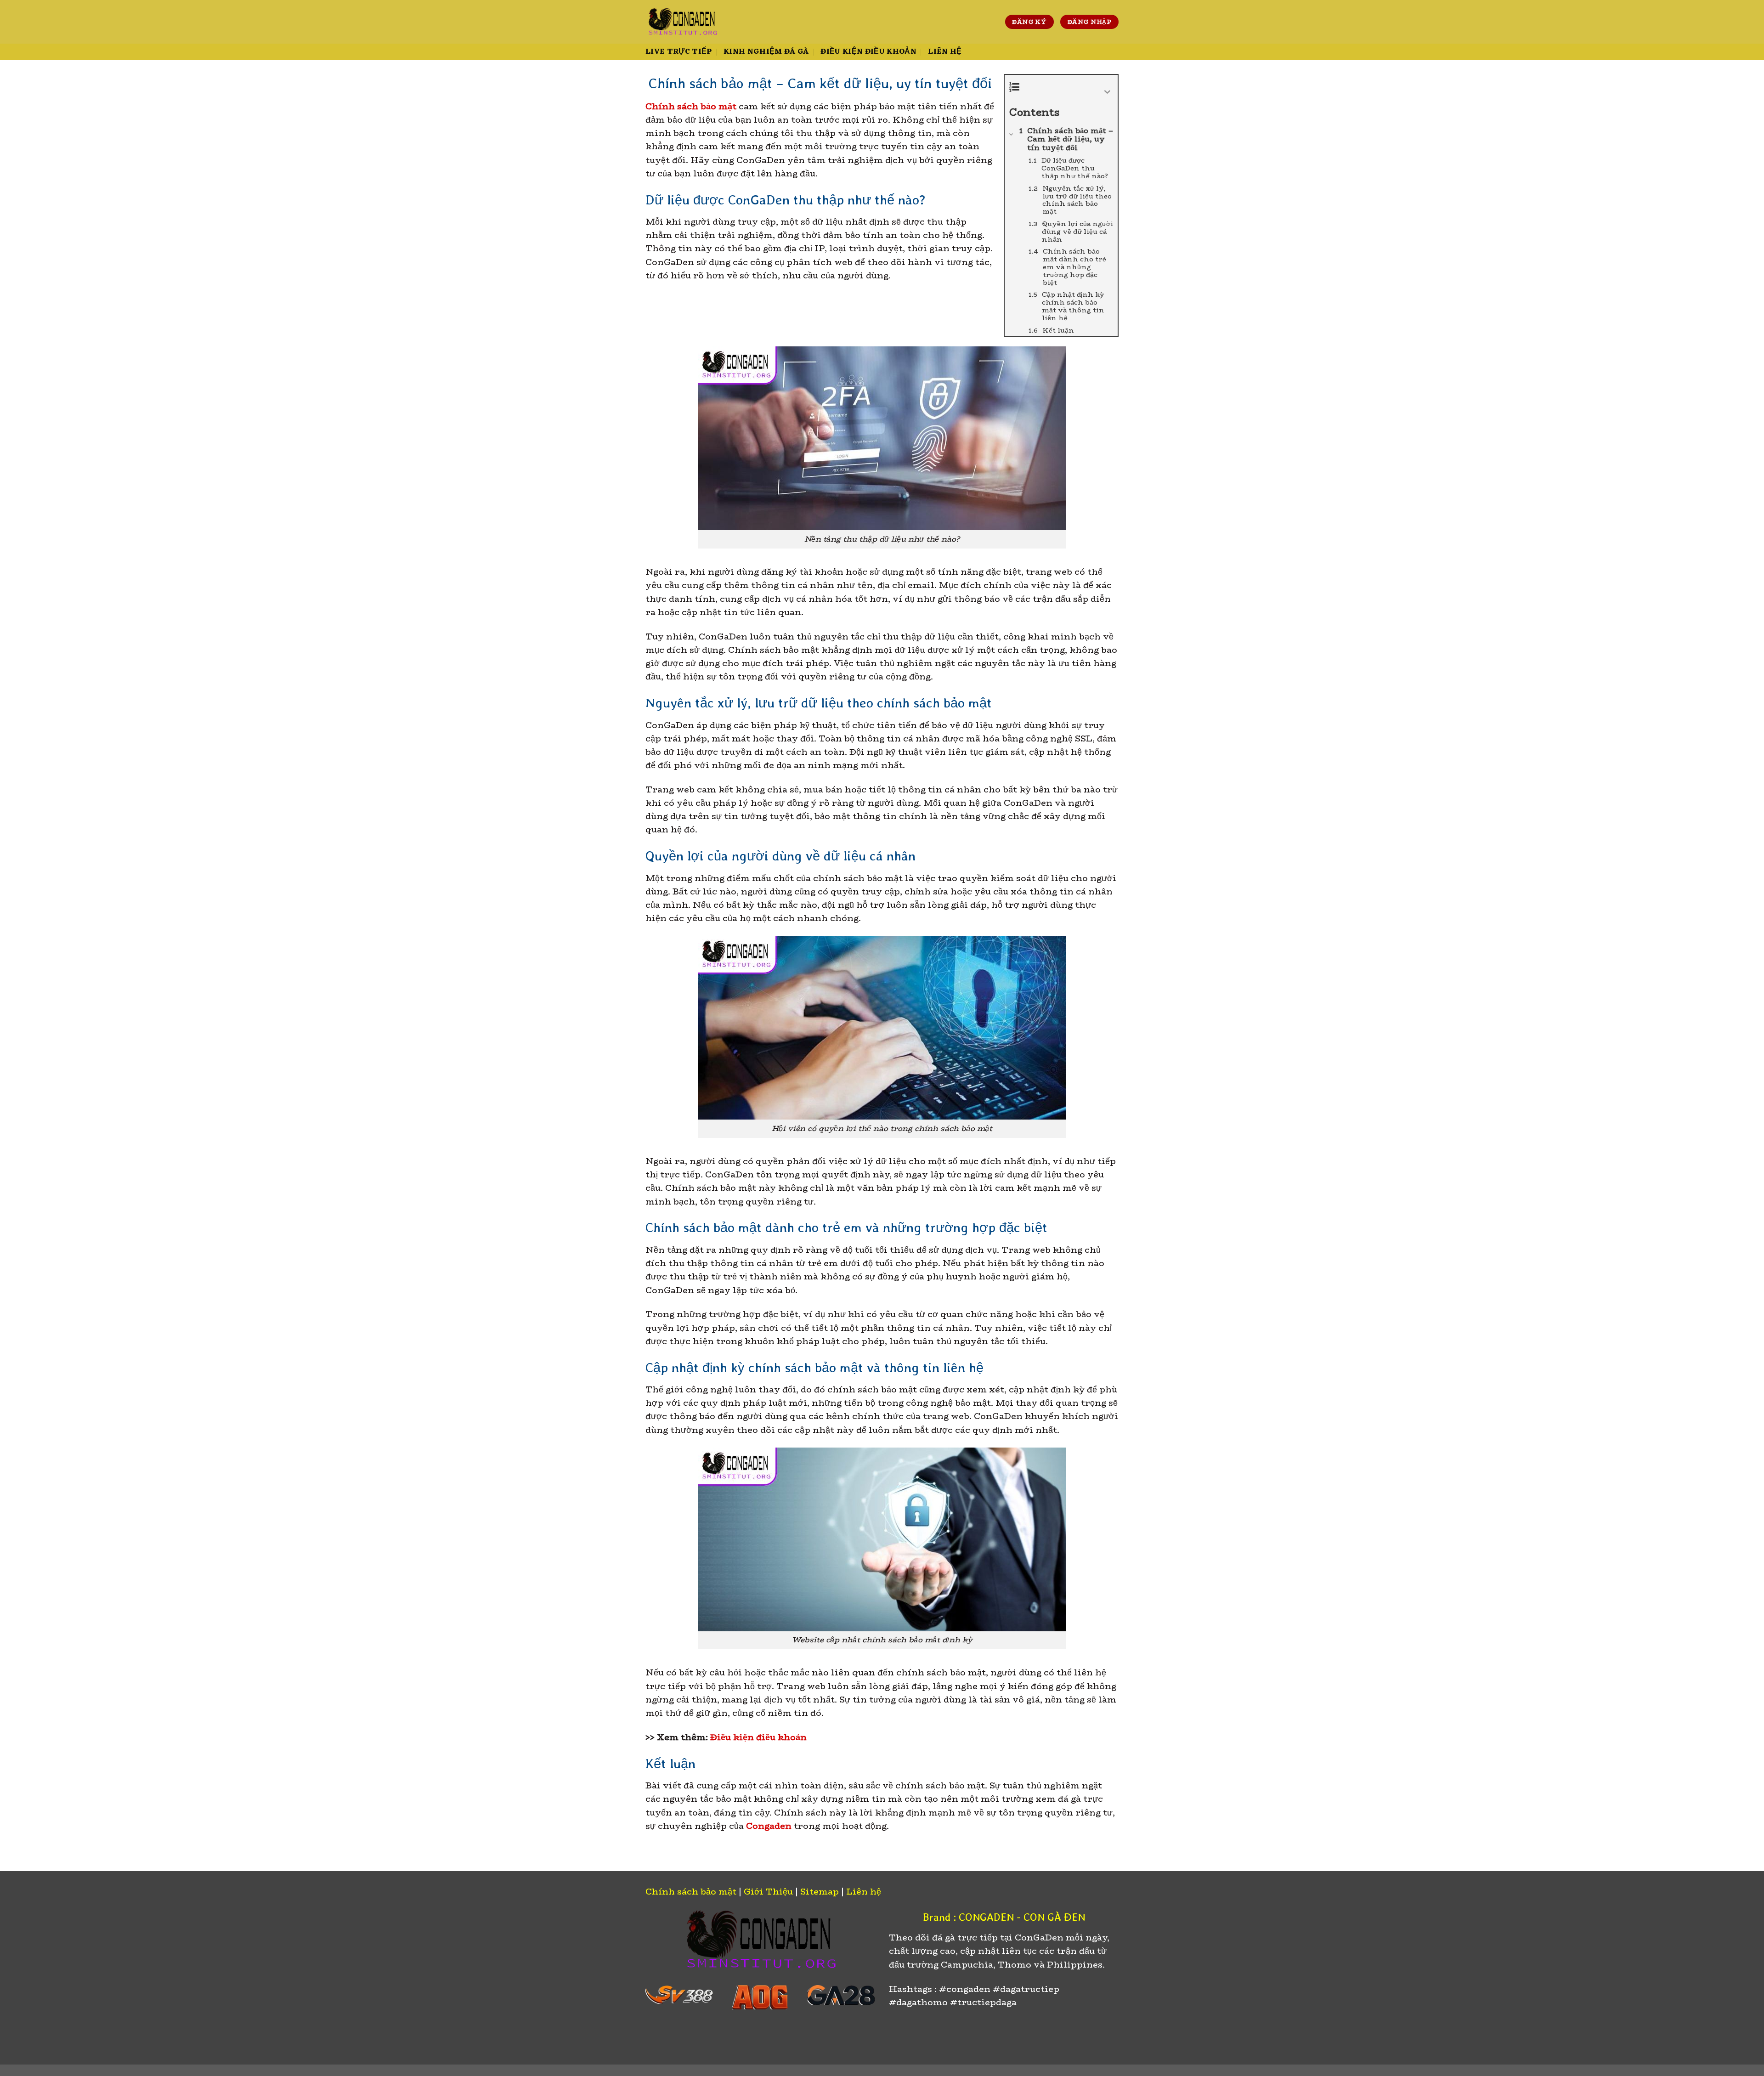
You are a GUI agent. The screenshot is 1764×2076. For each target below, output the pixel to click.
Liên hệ (864, 1892)
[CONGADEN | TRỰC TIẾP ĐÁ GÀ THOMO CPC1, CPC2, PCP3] (682, 22)
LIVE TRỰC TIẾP (679, 52)
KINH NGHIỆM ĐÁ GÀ (766, 52)
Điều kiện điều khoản (758, 1737)
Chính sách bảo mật (691, 1892)
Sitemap (820, 1892)
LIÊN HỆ (945, 52)
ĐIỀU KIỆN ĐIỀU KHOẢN (868, 52)
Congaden (769, 1826)
